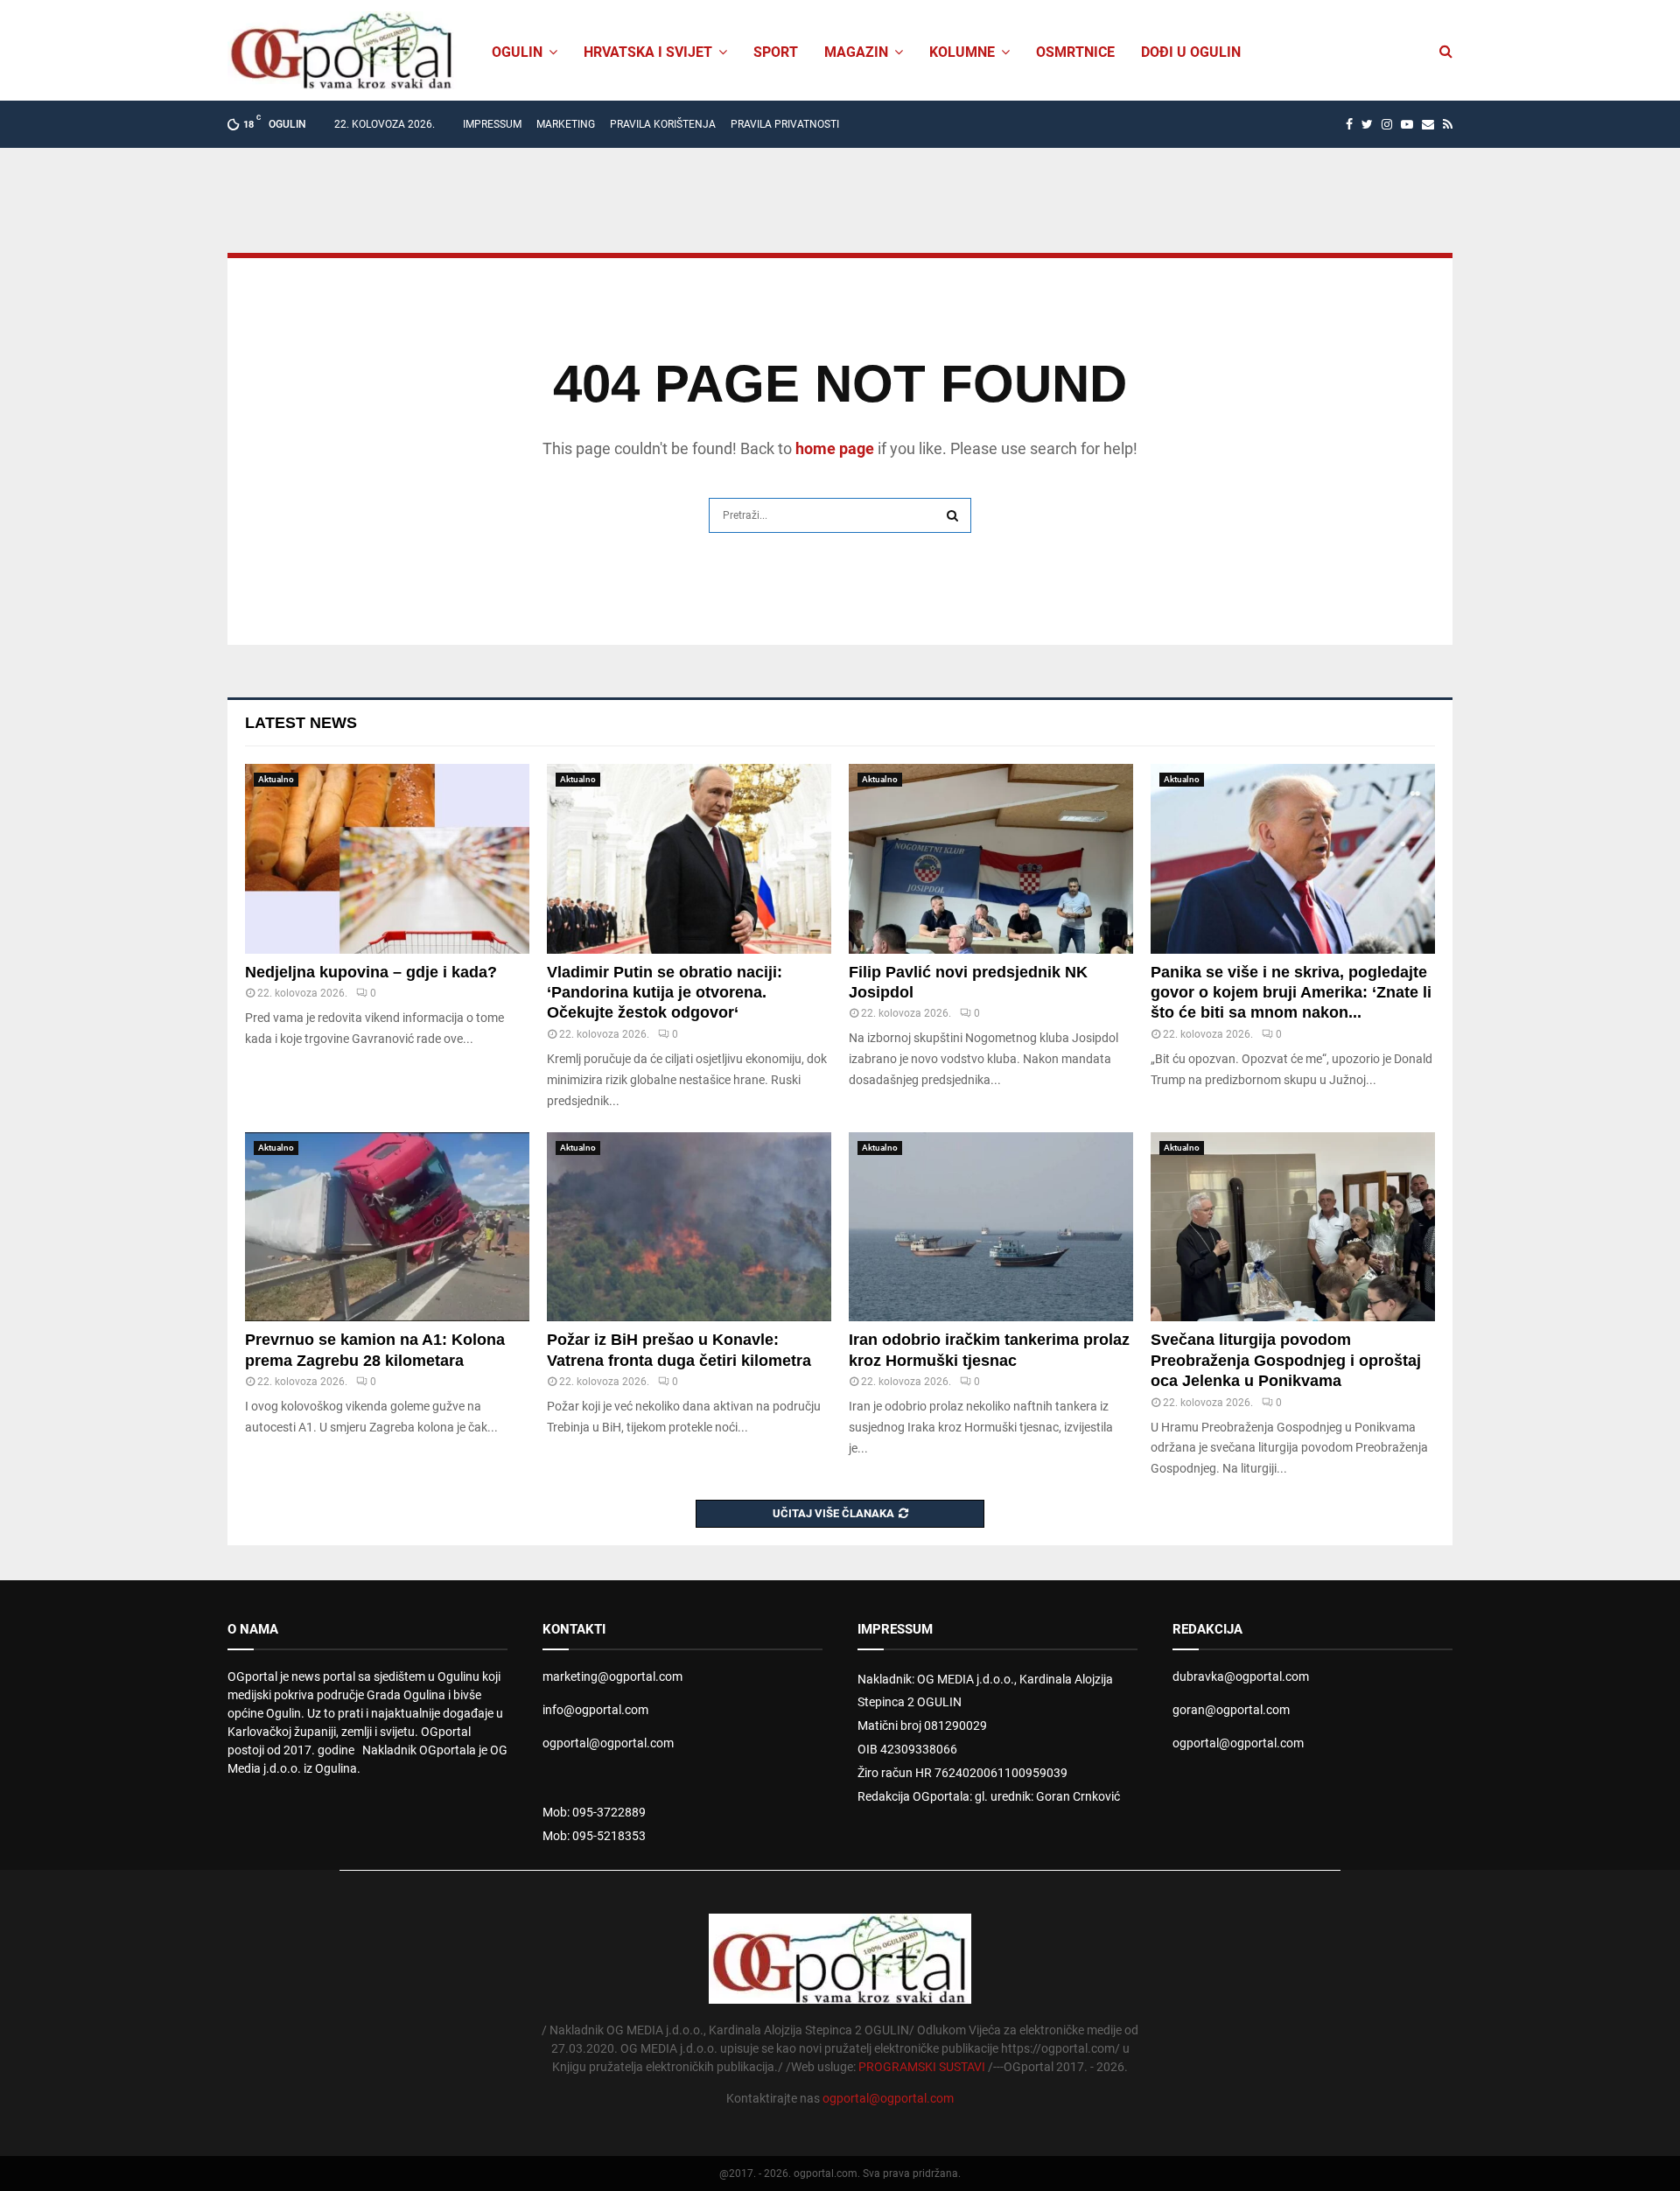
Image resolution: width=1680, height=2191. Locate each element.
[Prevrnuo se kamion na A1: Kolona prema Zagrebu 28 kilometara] (387, 1227)
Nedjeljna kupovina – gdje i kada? (371, 972)
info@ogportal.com (595, 1710)
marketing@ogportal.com (612, 1676)
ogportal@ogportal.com (608, 1743)
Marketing (566, 124)
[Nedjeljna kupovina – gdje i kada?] (387, 859)
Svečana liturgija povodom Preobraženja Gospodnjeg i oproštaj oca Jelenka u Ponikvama (1286, 1360)
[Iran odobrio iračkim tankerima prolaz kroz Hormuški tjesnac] (991, 1227)
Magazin (856, 52)
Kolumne (962, 52)
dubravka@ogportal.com (1241, 1676)
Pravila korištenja (663, 124)
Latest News (301, 723)
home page (835, 448)
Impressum (492, 124)
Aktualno (276, 779)
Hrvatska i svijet (648, 52)
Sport (776, 52)
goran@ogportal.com (1231, 1710)
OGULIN (517, 52)
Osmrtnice (1075, 52)
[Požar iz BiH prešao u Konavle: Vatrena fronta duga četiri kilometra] (689, 1227)
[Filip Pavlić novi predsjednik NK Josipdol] (991, 859)
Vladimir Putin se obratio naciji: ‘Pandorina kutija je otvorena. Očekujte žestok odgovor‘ (665, 993)
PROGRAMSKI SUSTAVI (922, 2067)
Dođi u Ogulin (1191, 52)
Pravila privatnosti (785, 124)
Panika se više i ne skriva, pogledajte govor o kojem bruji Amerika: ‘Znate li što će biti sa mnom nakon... (1291, 993)
